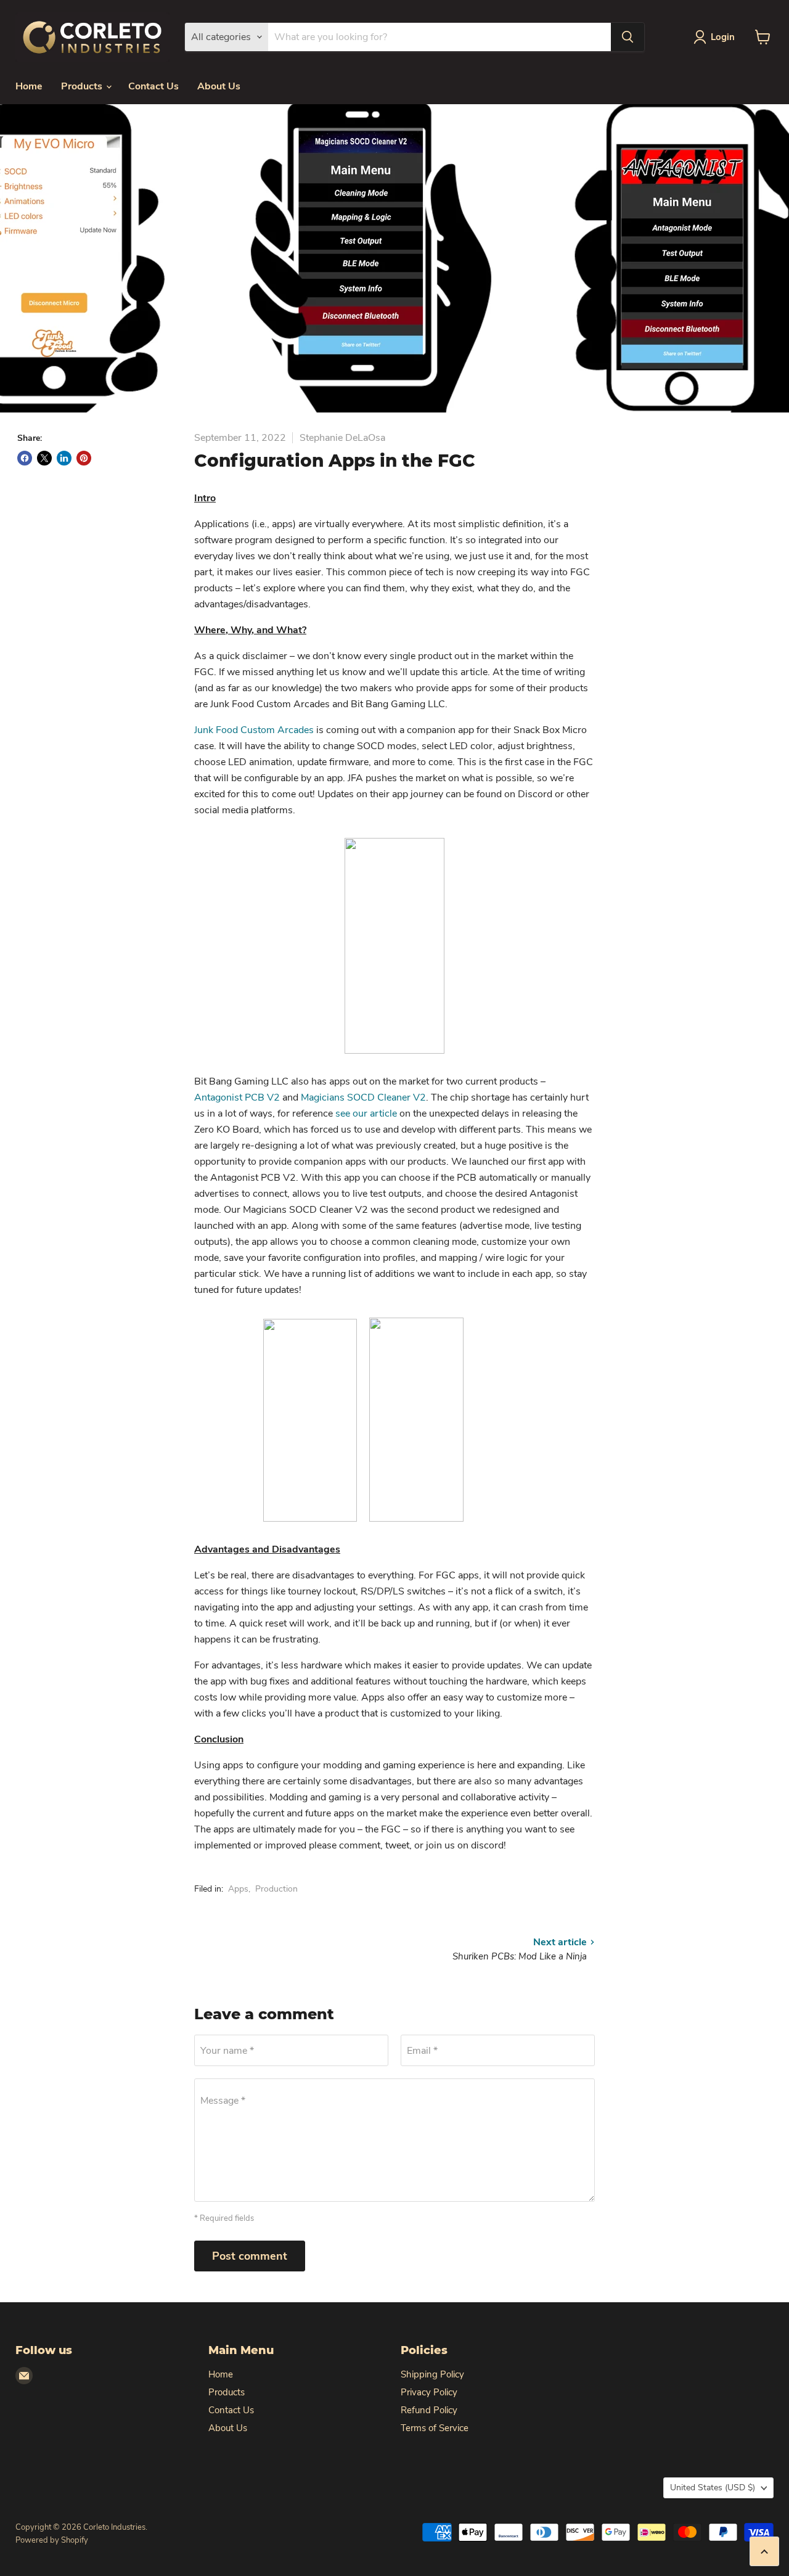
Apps (238, 1889)
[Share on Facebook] (25, 458)
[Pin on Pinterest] (84, 458)
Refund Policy (429, 2410)
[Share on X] (44, 458)
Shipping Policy (432, 2374)
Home (29, 86)
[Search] (628, 37)
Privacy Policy (429, 2392)
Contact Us (153, 86)
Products (83, 86)
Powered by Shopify (52, 2540)
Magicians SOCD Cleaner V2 (363, 1097)
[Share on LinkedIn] (64, 458)
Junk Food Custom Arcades (254, 730)
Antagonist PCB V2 (237, 1097)
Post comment (250, 2256)
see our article (366, 1114)
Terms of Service (435, 2428)
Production (276, 1889)
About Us (219, 86)
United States (713, 2488)
